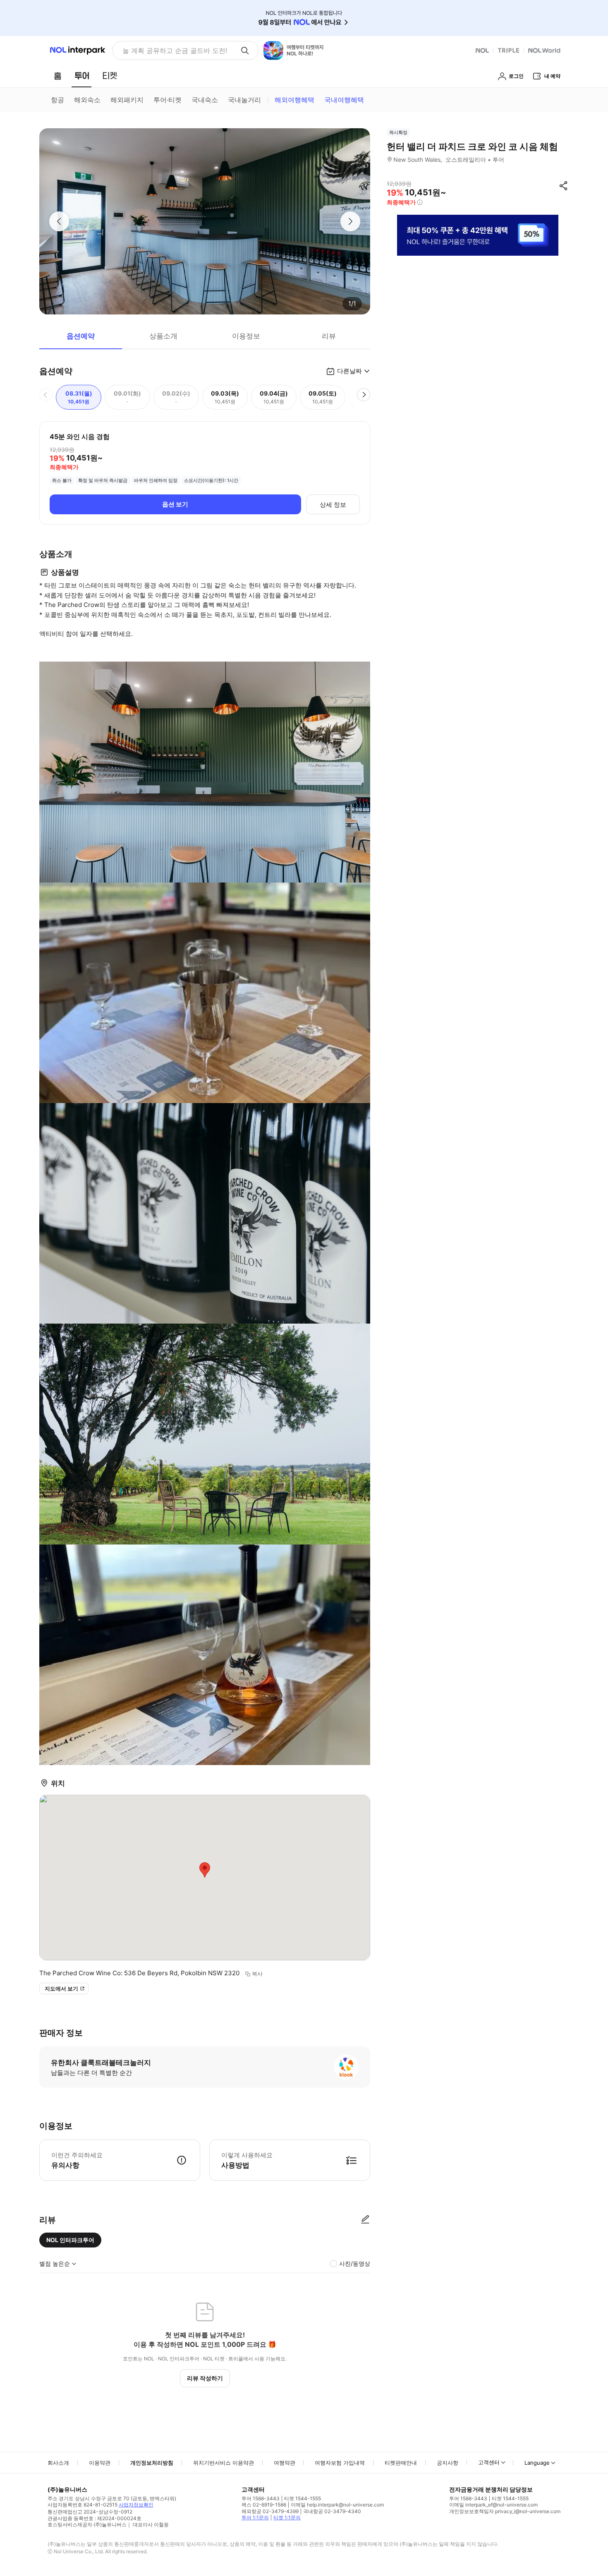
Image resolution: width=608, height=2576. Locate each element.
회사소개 (58, 2463)
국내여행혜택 (344, 100)
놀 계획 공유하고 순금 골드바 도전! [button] (175, 50)
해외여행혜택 (294, 100)
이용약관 (100, 2463)
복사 (257, 1974)
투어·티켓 (168, 100)
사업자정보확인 (136, 2505)
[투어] (82, 76)
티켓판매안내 (401, 2463)
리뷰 (329, 336)
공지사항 (448, 2463)
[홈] (57, 76)
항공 (57, 100)
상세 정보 (333, 505)
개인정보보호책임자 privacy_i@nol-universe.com (505, 2511)
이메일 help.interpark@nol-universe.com (337, 2505)
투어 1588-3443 (261, 2498)
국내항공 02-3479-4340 (332, 2511)
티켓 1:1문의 (287, 2517)
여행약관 (285, 2463)
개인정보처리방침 (152, 2463)
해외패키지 (127, 100)
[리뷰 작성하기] (365, 2220)
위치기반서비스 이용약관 (224, 2463)
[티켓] (110, 76)
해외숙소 (87, 100)
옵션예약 (81, 336)
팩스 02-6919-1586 (264, 2505)
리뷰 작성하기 (205, 2378)
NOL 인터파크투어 (70, 2240)
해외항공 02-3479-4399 (270, 2511)
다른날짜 (349, 371)
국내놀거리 (244, 100)
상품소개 (163, 336)
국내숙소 (205, 100)
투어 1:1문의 (255, 2517)
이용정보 (246, 336)
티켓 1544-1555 (303, 2498)
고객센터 (489, 2462)
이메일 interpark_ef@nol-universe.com (493, 2505)
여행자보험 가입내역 (340, 2463)
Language (537, 2463)
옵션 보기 (175, 504)
